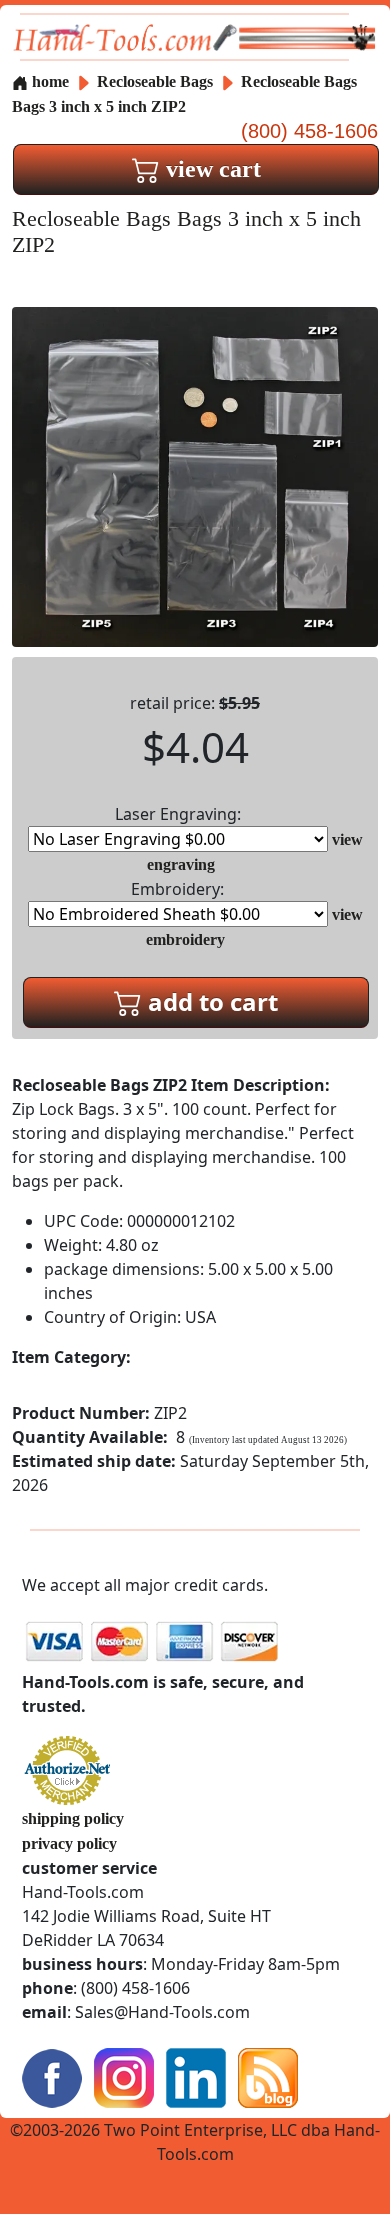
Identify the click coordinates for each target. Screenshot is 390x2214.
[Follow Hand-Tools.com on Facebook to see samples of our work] (52, 2076)
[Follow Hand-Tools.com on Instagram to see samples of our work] (124, 2076)
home (48, 81)
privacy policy (69, 1843)
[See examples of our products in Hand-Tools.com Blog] (268, 2076)
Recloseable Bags (157, 81)
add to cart (210, 1001)
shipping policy (73, 1818)
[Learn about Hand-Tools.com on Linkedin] (196, 2076)
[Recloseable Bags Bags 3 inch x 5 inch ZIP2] (195, 475)
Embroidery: (177, 889)
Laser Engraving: (178, 814)
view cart (210, 169)
